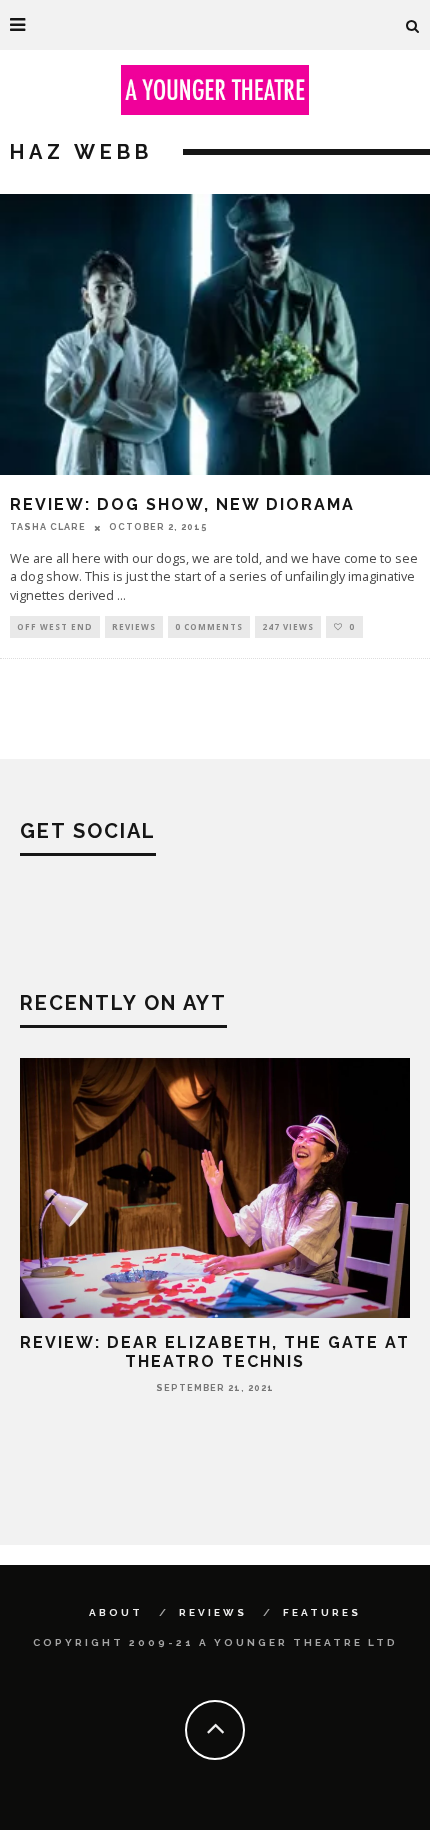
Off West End (55, 626)
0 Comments (209, 626)
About (116, 1612)
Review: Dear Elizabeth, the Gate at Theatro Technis (215, 1352)
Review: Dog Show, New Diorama (182, 504)
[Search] (413, 25)
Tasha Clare (48, 527)
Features (322, 1612)
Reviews (134, 626)
